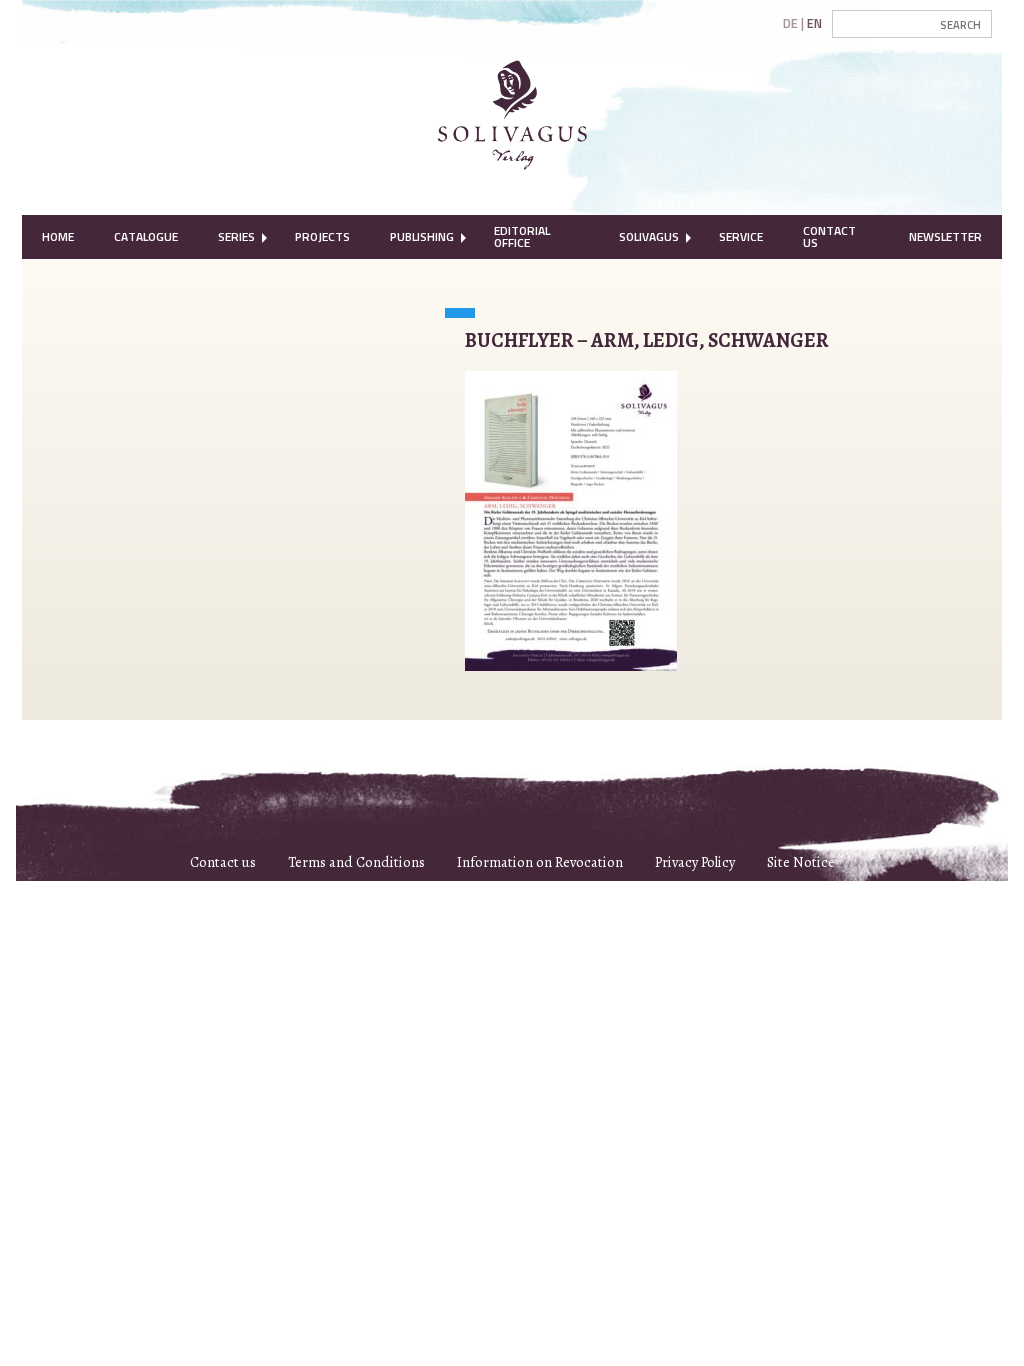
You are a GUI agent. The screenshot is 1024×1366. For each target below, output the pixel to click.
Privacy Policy (695, 862)
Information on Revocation (540, 862)
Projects (322, 236)
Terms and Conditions (356, 862)
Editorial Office (522, 236)
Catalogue (146, 236)
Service (741, 236)
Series (236, 236)
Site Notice (801, 862)
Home (58, 236)
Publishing (422, 236)
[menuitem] (58, 237)
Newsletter (945, 236)
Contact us (223, 862)
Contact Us (829, 236)
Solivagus (649, 236)
